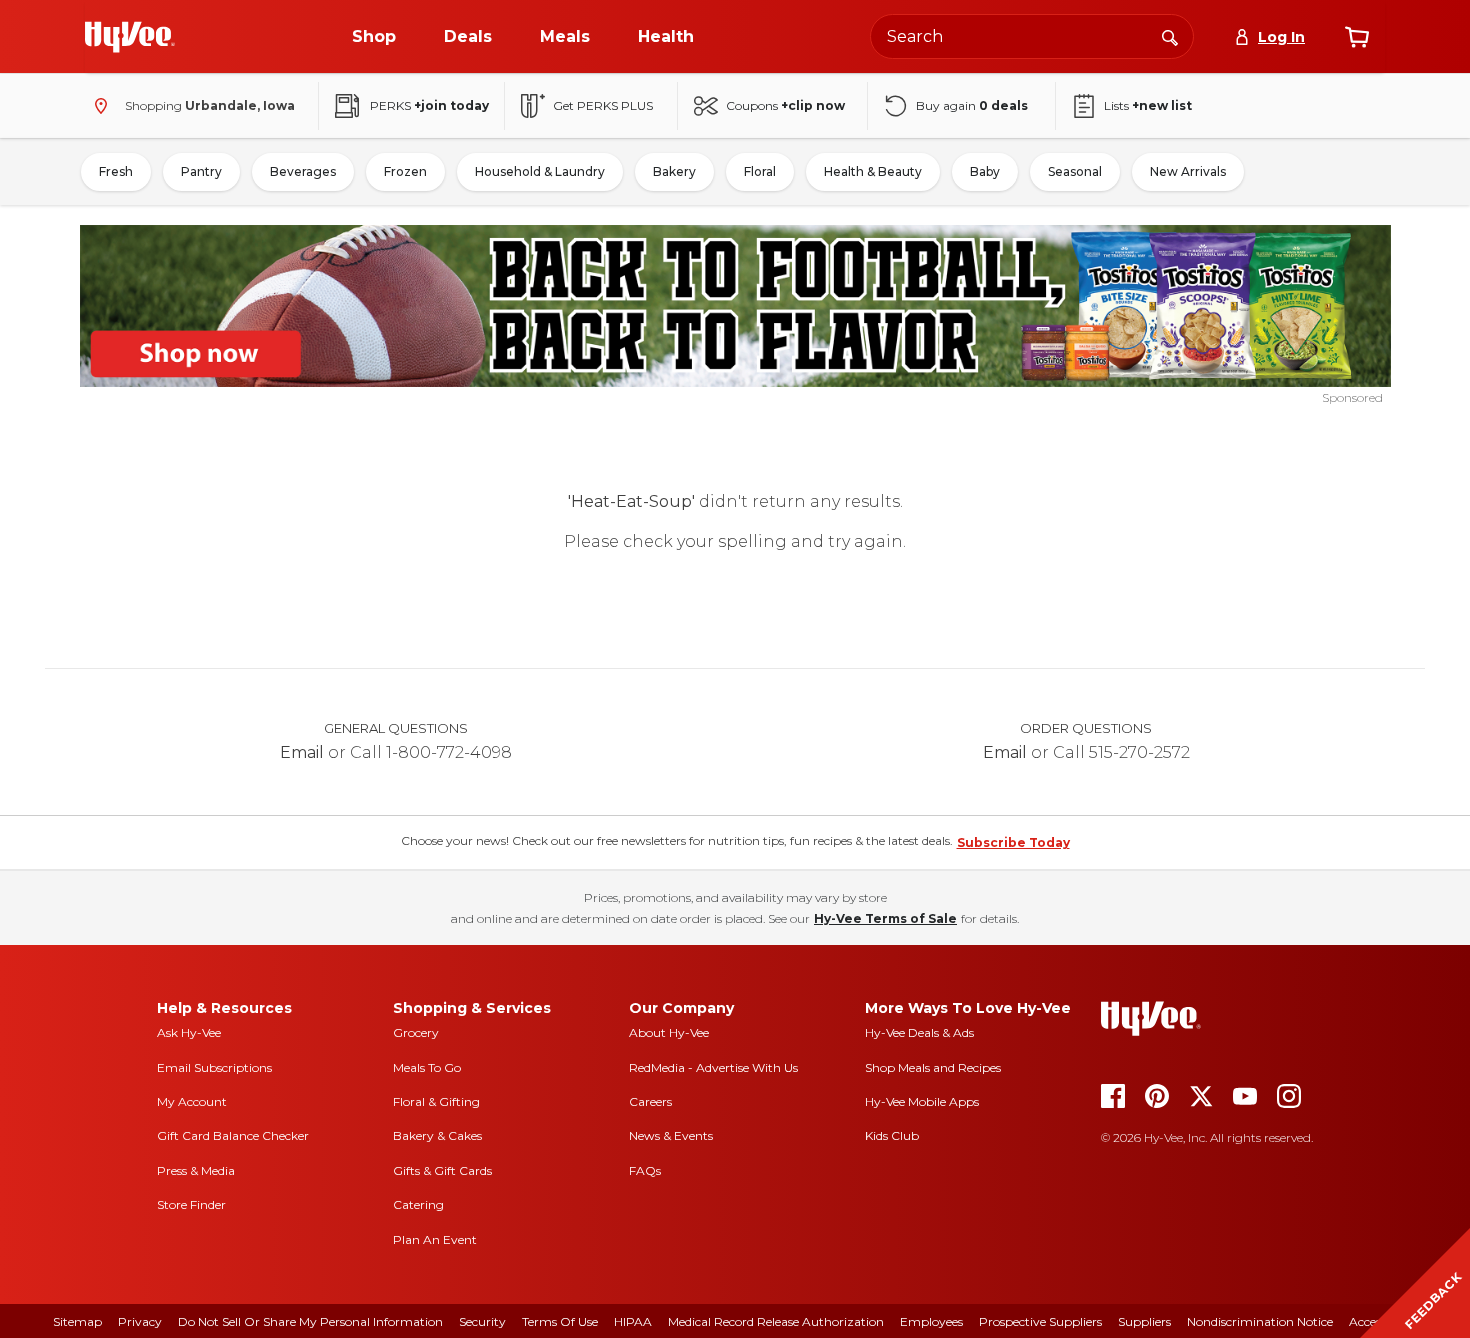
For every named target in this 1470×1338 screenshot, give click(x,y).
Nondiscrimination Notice (1260, 1321)
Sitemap (77, 1321)
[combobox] (1032, 36)
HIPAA (633, 1321)
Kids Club (892, 1135)
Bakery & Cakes (437, 1135)
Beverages (303, 171)
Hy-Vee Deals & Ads (919, 1032)
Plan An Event (435, 1239)
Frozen (405, 171)
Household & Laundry (540, 171)
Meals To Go (427, 1067)
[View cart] (1357, 37)
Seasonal (1075, 171)
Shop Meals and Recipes (933, 1067)
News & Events (671, 1135)
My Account (192, 1101)
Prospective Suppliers (1040, 1321)
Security (482, 1321)
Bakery (674, 171)
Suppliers (1144, 1321)
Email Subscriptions (214, 1067)
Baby (985, 171)
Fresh (116, 171)
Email (302, 752)
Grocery (416, 1032)
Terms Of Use (560, 1321)
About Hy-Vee (669, 1032)
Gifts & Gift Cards (442, 1170)
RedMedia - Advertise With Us (713, 1067)
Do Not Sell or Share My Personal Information (310, 1321)
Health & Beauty (873, 171)
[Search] (1170, 36)
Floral (760, 171)
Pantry (201, 171)
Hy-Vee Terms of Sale (885, 918)
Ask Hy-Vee (189, 1032)
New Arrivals (1188, 171)
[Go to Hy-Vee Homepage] (130, 37)
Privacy (140, 1321)
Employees (931, 1321)
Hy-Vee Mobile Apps (922, 1101)
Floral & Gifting (436, 1101)
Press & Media (196, 1170)
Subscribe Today (1013, 842)
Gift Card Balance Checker (233, 1135)
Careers (650, 1101)
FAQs (645, 1170)
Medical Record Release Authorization (776, 1321)
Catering (418, 1204)
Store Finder (191, 1204)
